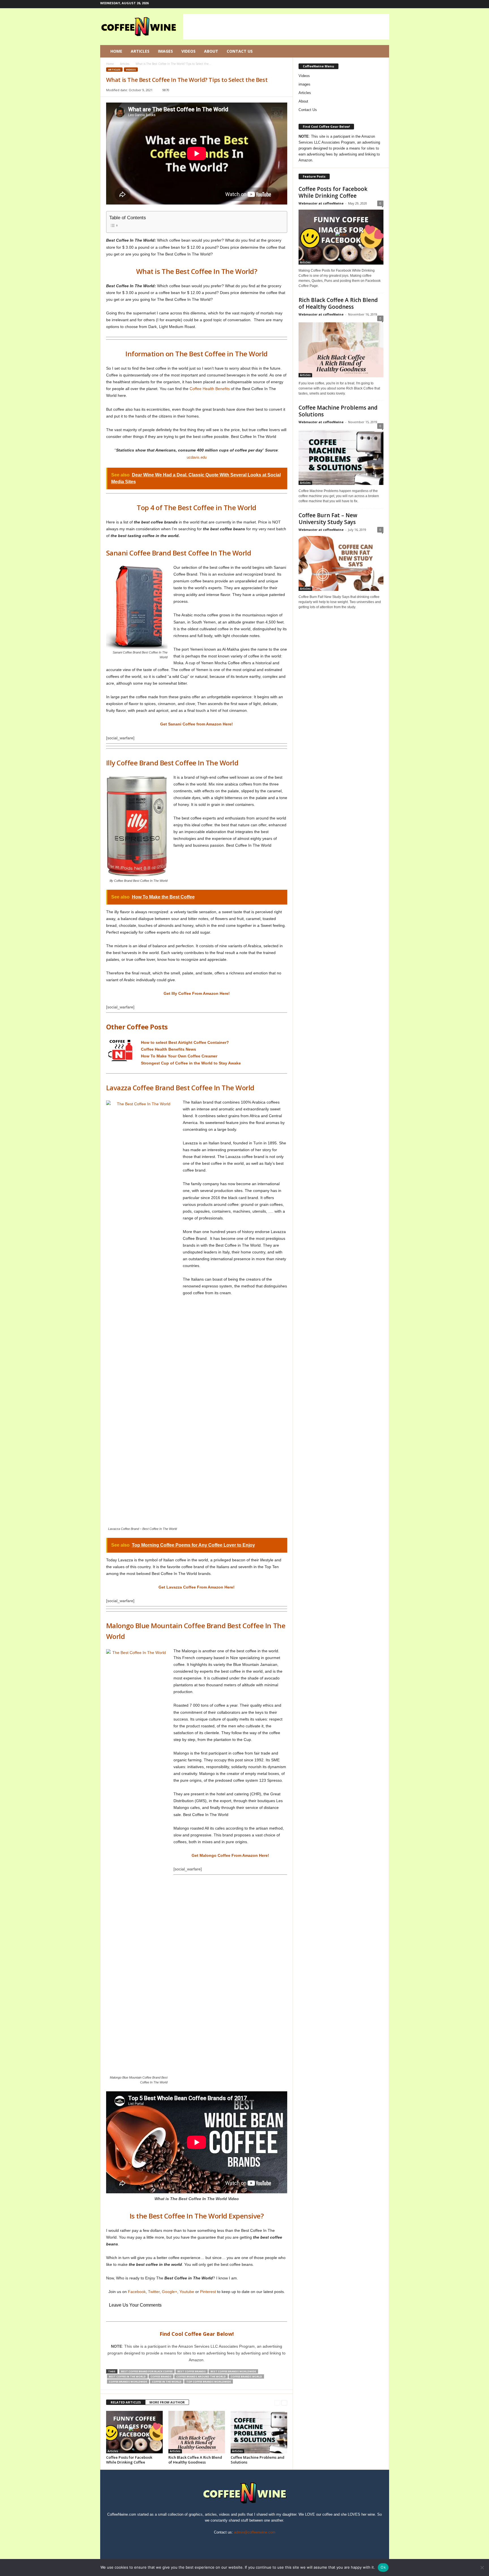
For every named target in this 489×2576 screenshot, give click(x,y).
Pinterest (208, 2292)
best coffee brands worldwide (233, 2371)
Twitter (154, 2292)
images (304, 84)
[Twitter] (376, 4)
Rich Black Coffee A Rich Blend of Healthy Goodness (195, 2460)
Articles (140, 51)
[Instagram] (367, 4)
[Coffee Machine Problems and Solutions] (259, 2432)
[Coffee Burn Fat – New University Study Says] (341, 563)
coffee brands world (246, 2376)
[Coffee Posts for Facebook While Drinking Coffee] (134, 2432)
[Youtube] (385, 4)
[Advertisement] (286, 27)
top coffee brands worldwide (209, 2382)
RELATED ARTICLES (126, 2402)
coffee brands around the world (201, 2376)
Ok (383, 2567)
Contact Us (240, 51)
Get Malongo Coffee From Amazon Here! (230, 1855)
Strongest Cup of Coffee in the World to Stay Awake (191, 1063)
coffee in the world (167, 2382)
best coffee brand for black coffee (147, 2371)
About (211, 51)
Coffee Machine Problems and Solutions (258, 2460)
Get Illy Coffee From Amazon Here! (197, 993)
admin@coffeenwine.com (255, 2532)
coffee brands (161, 2376)
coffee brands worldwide (128, 2382)
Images (165, 51)
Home (116, 51)
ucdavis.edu (197, 457)
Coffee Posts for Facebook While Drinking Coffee (129, 2460)
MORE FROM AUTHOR (167, 2402)
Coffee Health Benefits (210, 389)
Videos (188, 51)
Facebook (137, 2292)
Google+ (170, 2292)
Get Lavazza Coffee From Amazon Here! (197, 1587)
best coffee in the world (127, 2376)
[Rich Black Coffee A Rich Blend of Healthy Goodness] (197, 2432)
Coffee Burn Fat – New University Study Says (328, 519)
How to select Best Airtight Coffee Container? (185, 1042)
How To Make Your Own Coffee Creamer (179, 1056)
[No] (482, 2568)
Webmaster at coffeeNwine (321, 203)
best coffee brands (192, 2371)
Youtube (187, 2292)
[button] (381, 51)
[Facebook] (359, 4)
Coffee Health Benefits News (169, 1049)
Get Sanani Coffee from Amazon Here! (197, 724)
